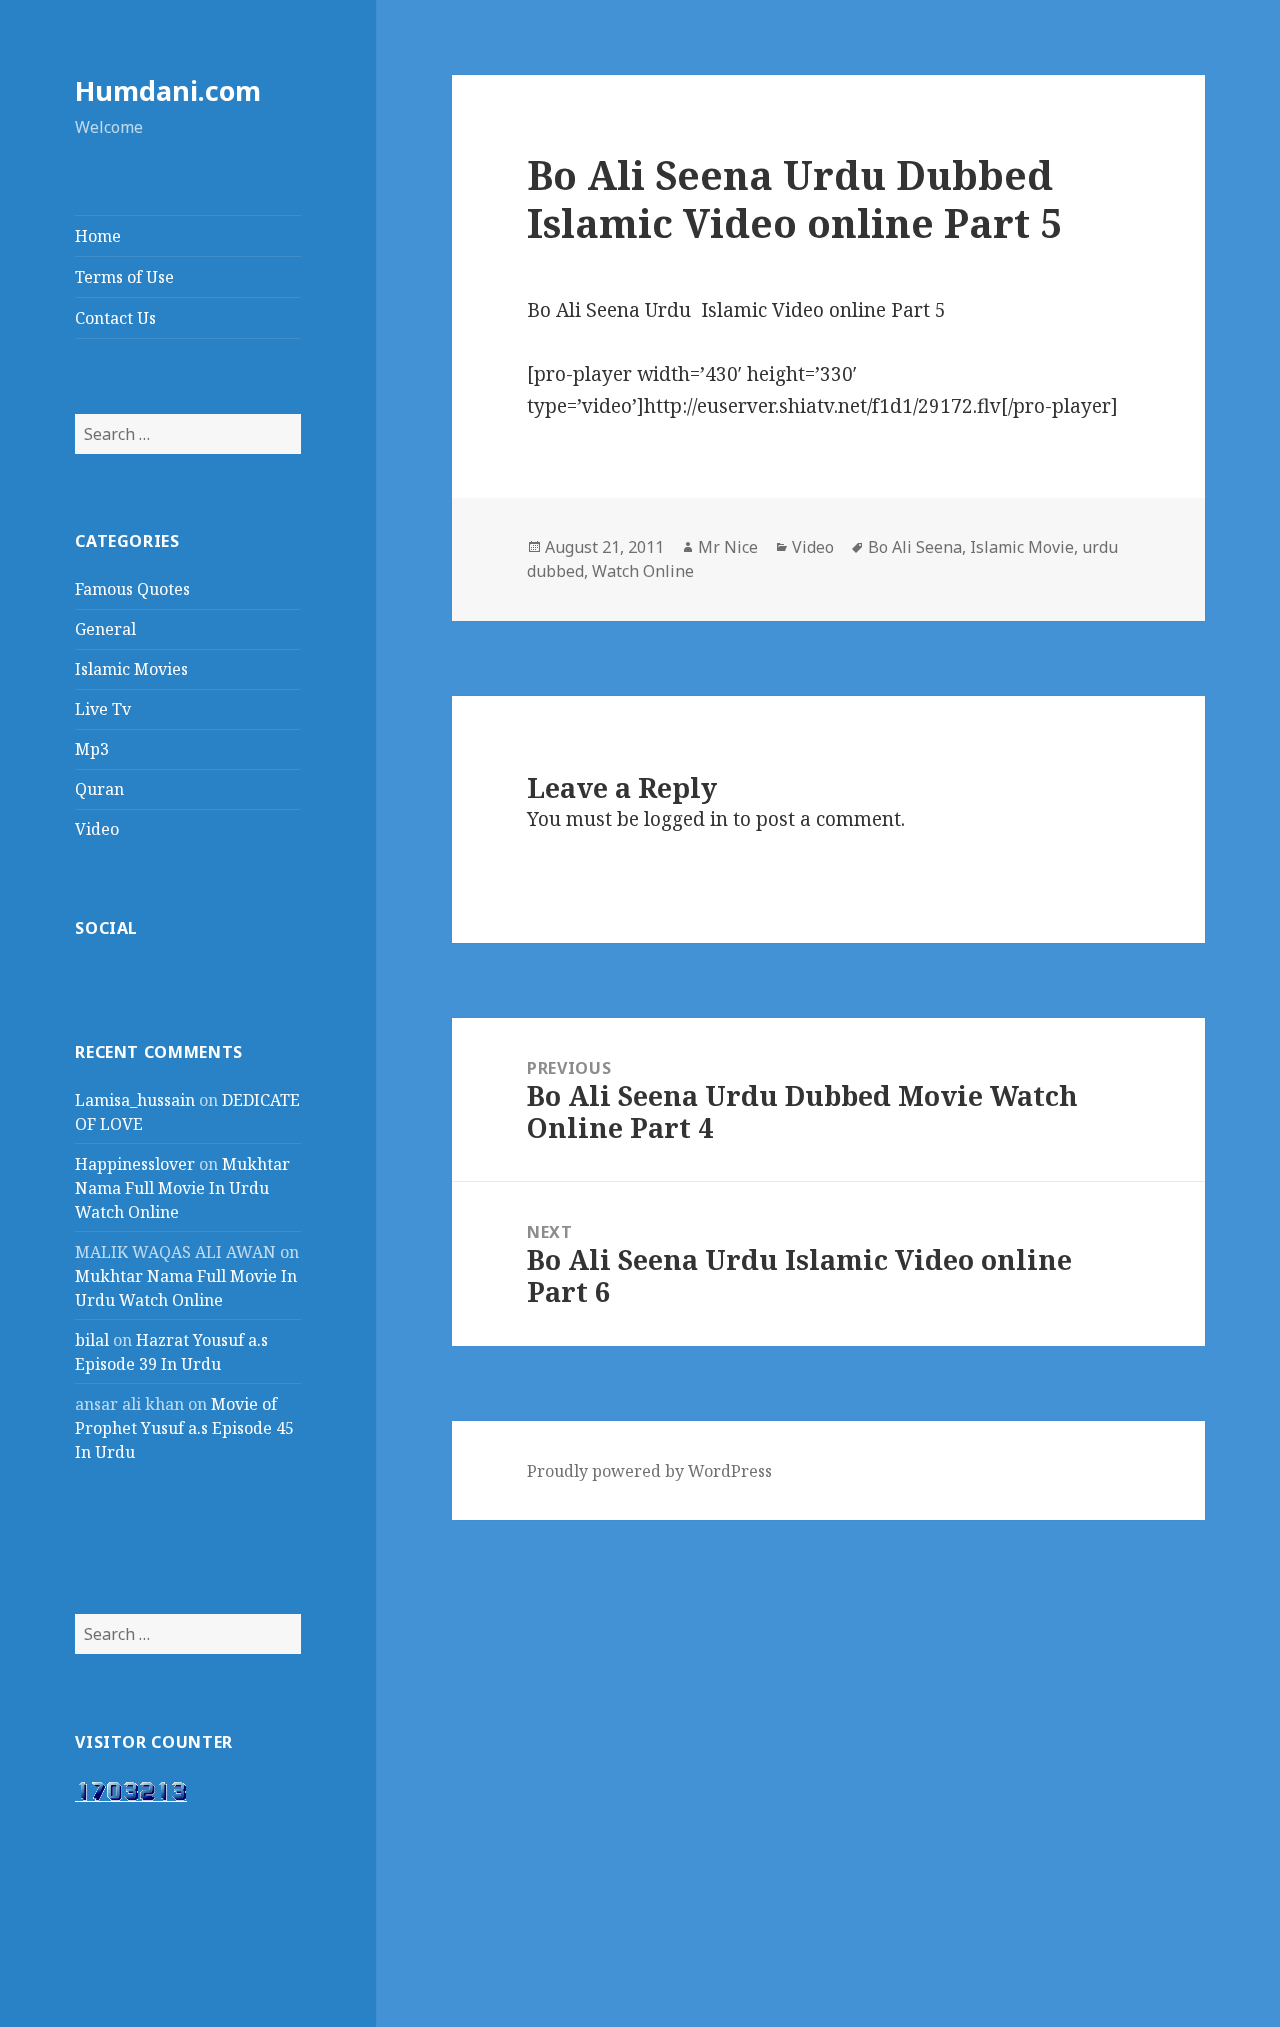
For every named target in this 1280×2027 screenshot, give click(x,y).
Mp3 (92, 749)
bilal (92, 1340)
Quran (99, 789)
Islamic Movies (131, 669)
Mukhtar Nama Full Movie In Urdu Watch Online (182, 1188)
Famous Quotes (132, 589)
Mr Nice (728, 547)
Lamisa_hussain (135, 1100)
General (105, 629)
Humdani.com (168, 90)
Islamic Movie (1022, 547)
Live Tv (103, 709)
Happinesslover (135, 1164)
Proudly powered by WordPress (649, 1471)
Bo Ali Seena (915, 547)
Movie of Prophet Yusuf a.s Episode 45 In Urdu (184, 1428)
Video (97, 829)
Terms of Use (124, 277)
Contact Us (115, 318)
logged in (686, 819)
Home (98, 236)
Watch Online (643, 571)
